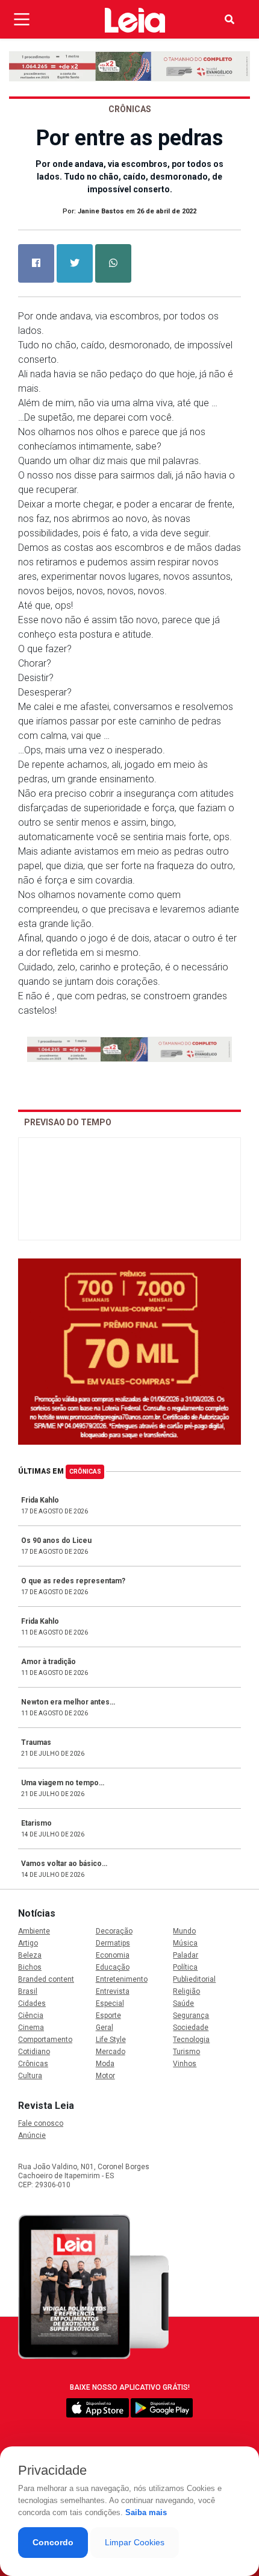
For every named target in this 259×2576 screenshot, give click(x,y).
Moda (105, 2064)
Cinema (31, 2028)
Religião (186, 1991)
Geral (105, 2028)
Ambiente (34, 1931)
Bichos (30, 1967)
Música (185, 1943)
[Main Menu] (22, 19)
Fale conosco (41, 2123)
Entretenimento (122, 1979)
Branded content (46, 1979)
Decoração (114, 1931)
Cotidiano (34, 2052)
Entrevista (113, 1991)
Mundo (184, 1931)
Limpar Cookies (135, 2542)
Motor (105, 2076)
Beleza (30, 1955)
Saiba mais (146, 2512)
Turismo (186, 2052)
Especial (110, 2003)
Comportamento (45, 2040)
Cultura (30, 2076)
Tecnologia (191, 2040)
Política (185, 1967)
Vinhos (185, 2064)
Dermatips (113, 1943)
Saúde (183, 2003)
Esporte (108, 2015)
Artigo (28, 1943)
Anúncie (32, 2135)
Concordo (53, 2542)
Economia (113, 1955)
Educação (113, 1967)
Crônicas (85, 1472)
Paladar (186, 1955)
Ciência (31, 2015)
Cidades (32, 2003)
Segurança (191, 2015)
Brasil (28, 1991)
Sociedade (191, 2028)
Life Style (111, 2040)
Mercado (111, 2052)
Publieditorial (194, 1979)
